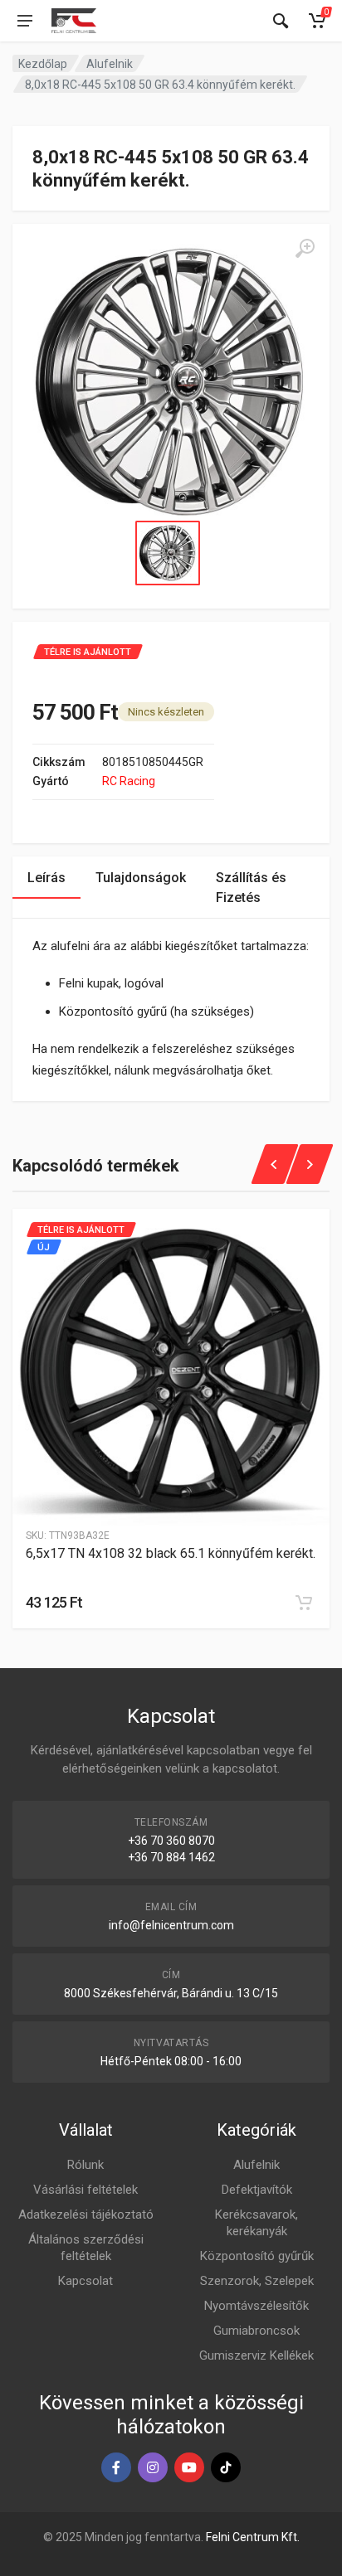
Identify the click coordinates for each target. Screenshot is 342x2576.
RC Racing (129, 781)
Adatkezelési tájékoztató (86, 2215)
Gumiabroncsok (256, 2331)
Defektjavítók (257, 2190)
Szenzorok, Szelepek (257, 2281)
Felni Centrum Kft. (253, 2537)
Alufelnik (110, 64)
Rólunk (85, 2165)
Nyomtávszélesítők (256, 2306)
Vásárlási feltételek (85, 2190)
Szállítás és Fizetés (251, 888)
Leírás (46, 878)
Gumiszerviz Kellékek (256, 2355)
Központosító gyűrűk (257, 2256)
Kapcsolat (85, 2281)
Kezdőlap (43, 64)
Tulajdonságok (141, 878)
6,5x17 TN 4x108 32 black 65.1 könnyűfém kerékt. (171, 1553)
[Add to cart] (304, 1603)
